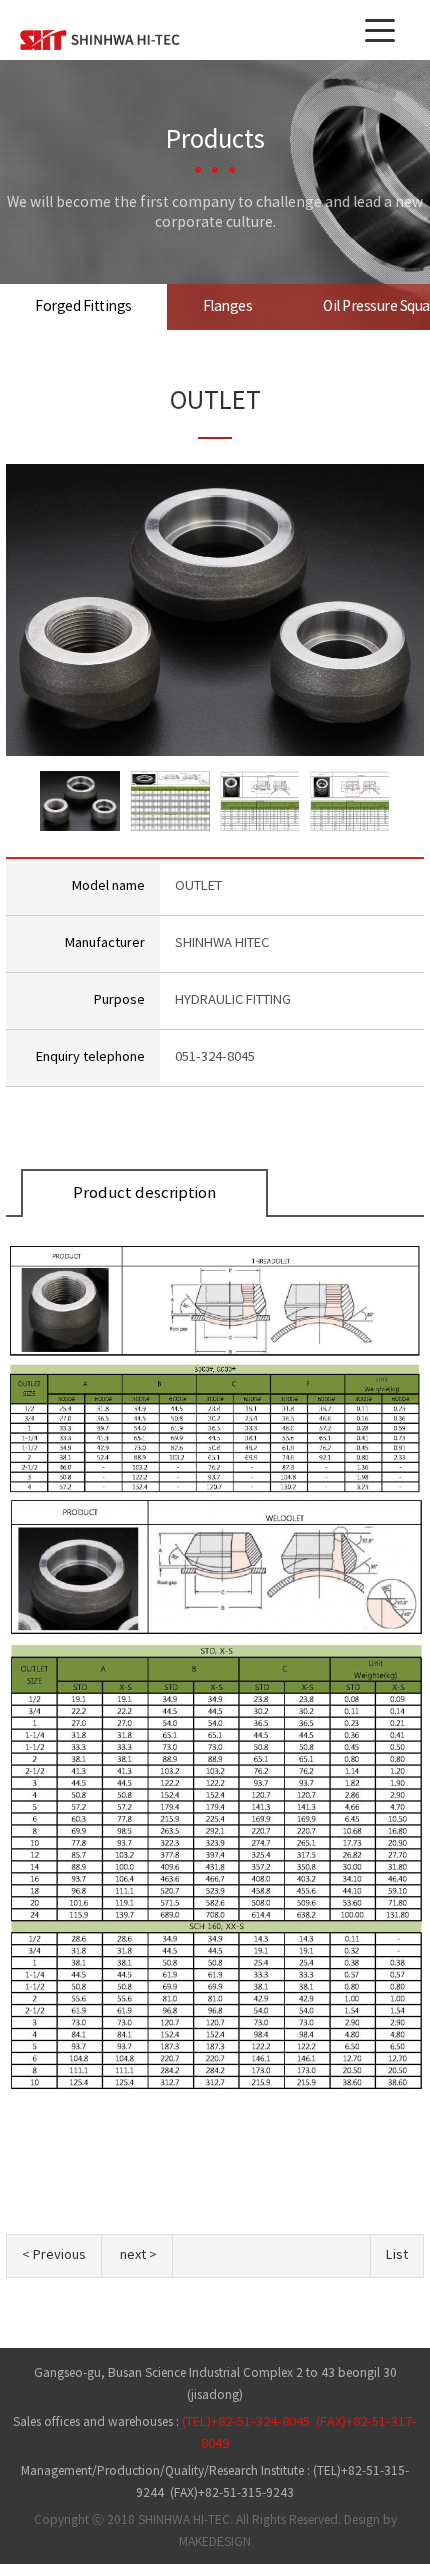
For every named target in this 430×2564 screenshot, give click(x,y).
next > (138, 2255)
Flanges (228, 307)
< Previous (54, 2255)
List (397, 2255)
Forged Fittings (83, 307)
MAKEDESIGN (215, 2542)
